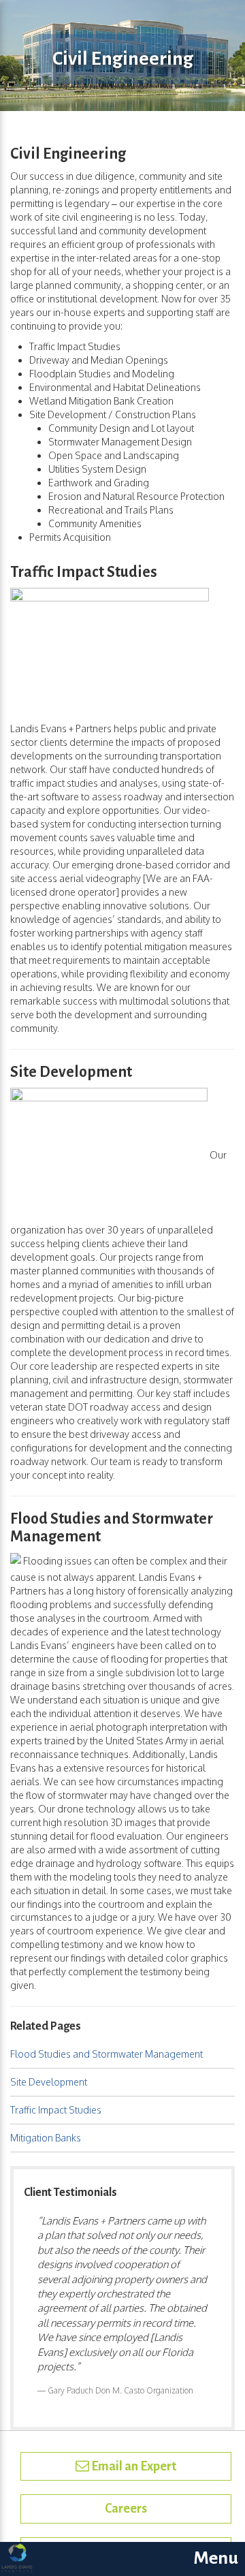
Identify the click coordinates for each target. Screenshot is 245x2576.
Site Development (49, 2082)
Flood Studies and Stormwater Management (107, 2054)
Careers (126, 2509)
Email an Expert (133, 2466)
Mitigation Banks (46, 2138)
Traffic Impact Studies (56, 2110)
